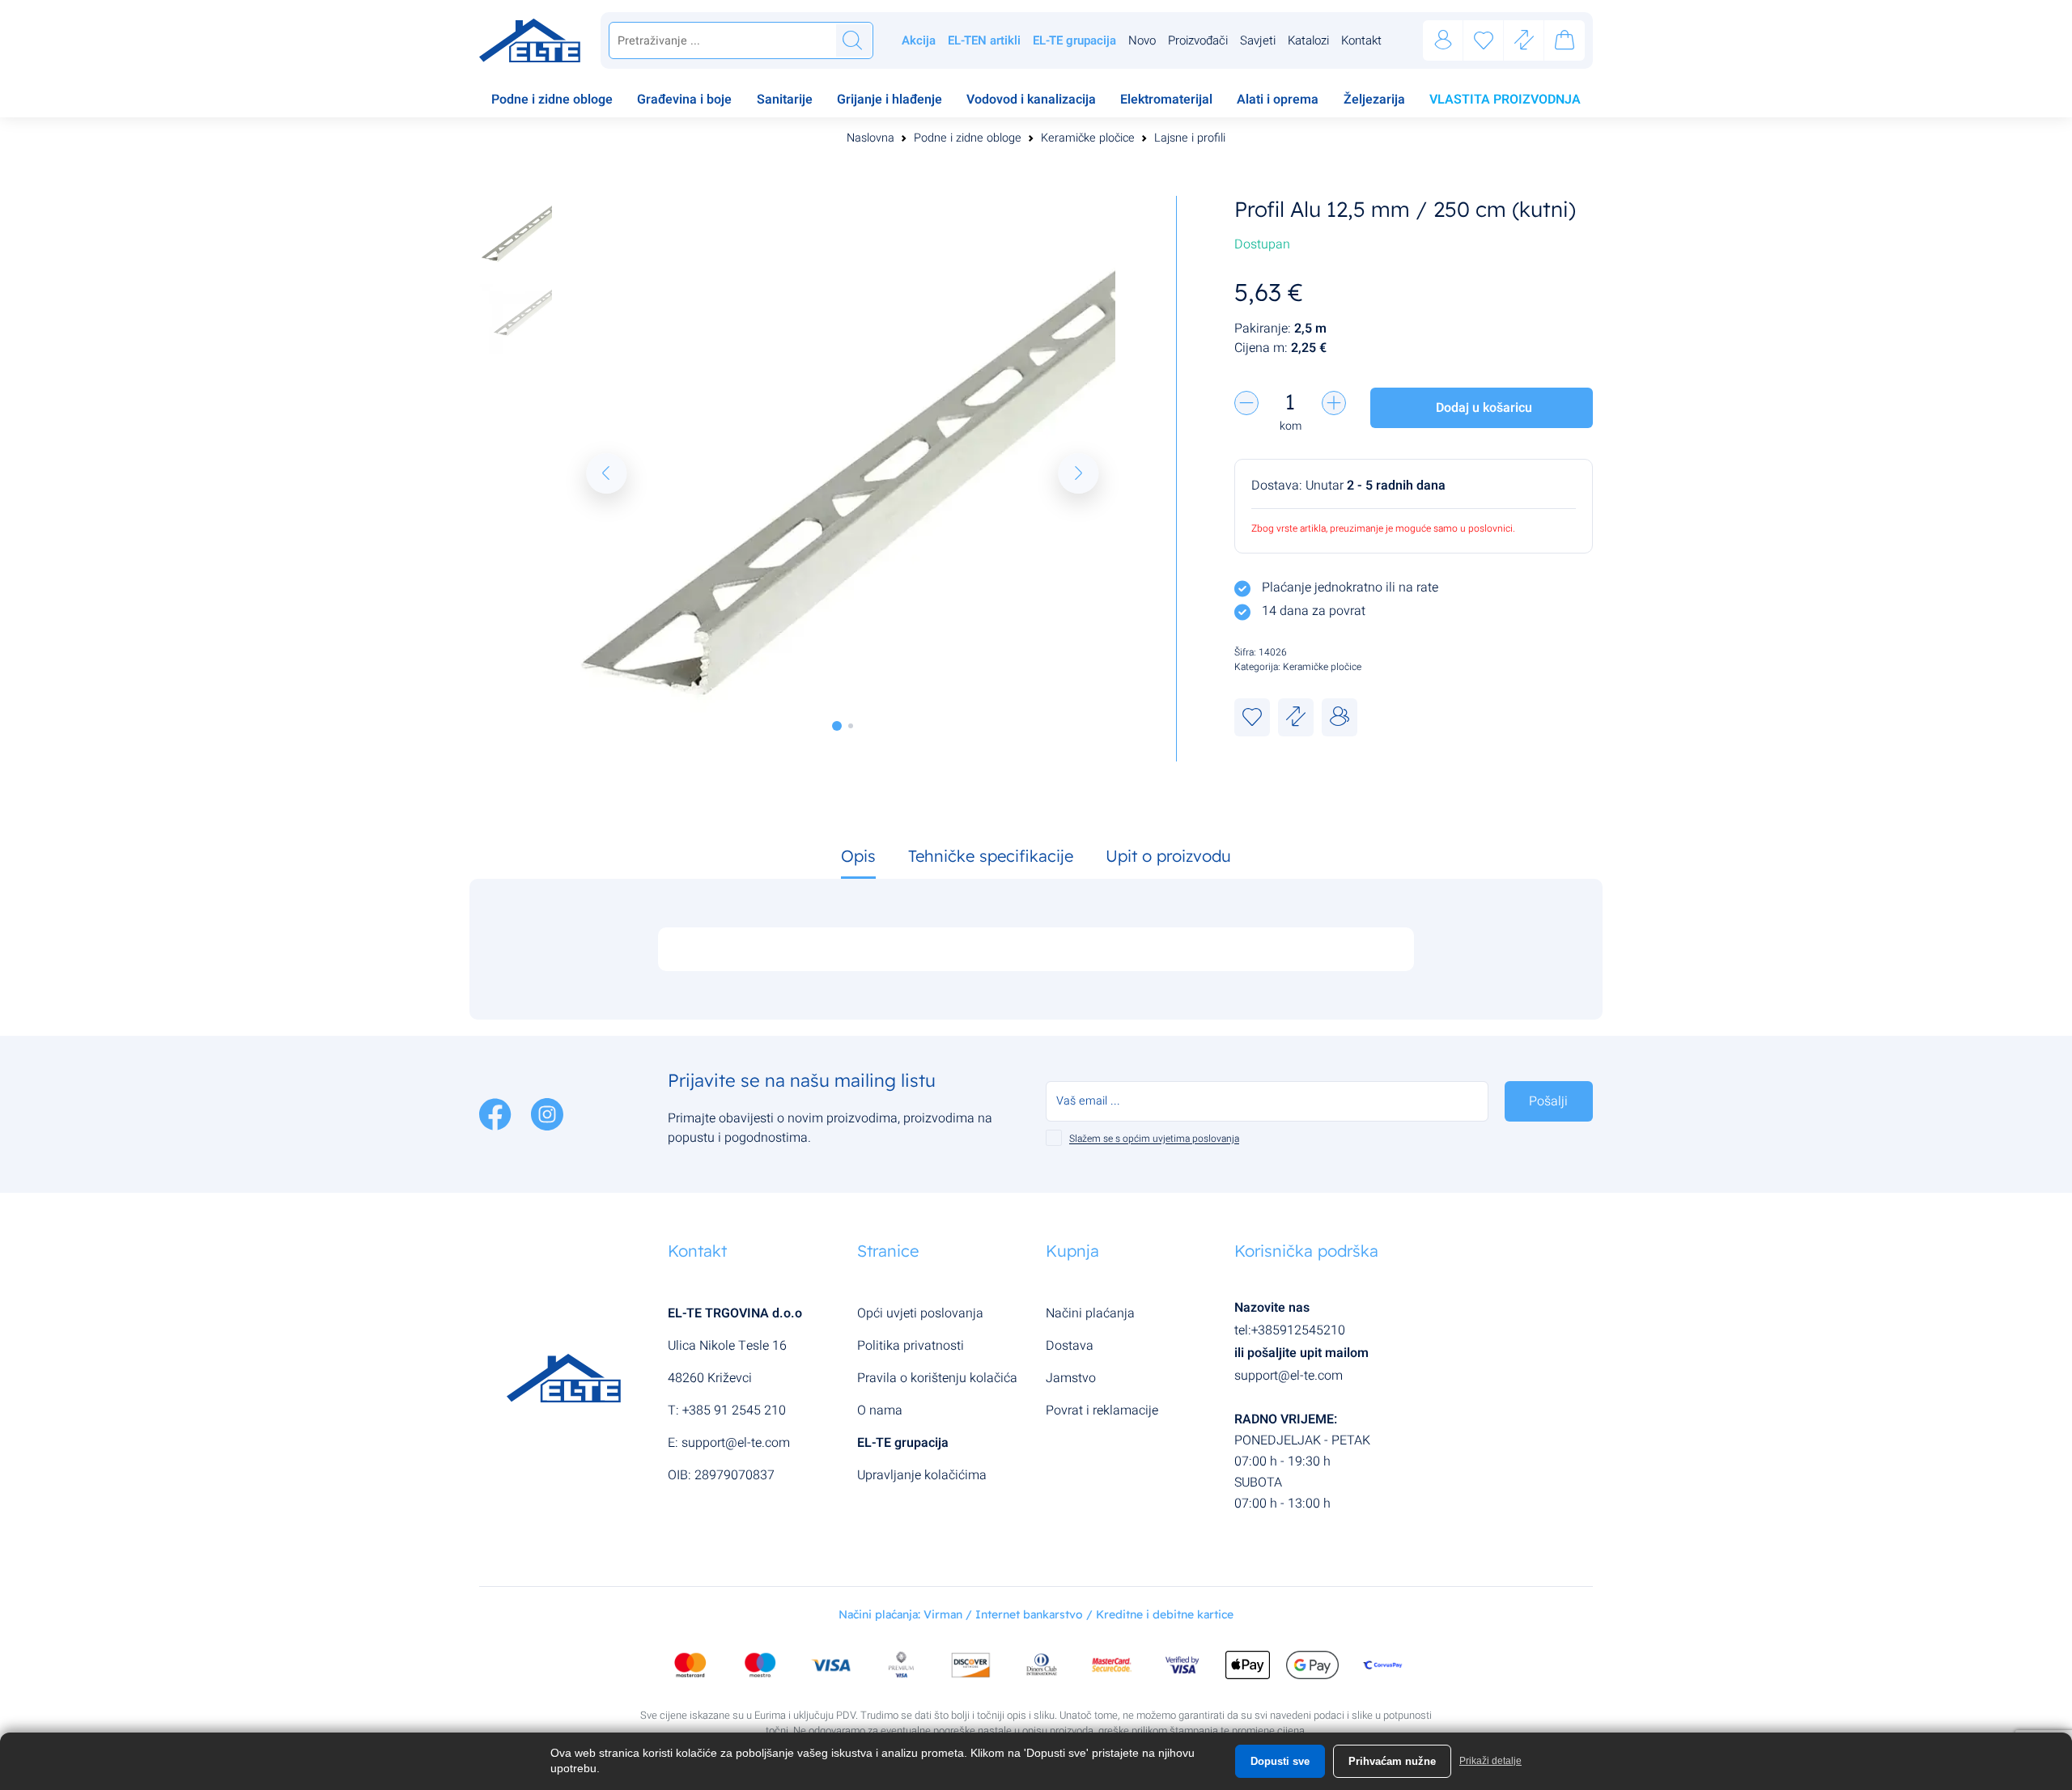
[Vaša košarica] (1565, 43)
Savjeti (1258, 40)
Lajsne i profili (1190, 138)
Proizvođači (1198, 40)
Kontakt (1361, 40)
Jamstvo (1071, 1378)
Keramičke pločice (1088, 138)
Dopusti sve (1280, 1761)
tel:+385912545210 (1290, 1330)
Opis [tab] (858, 856)
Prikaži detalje (1490, 1761)
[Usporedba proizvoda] (1296, 717)
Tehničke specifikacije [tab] (991, 856)
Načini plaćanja (1090, 1313)
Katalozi (1308, 40)
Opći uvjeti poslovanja (920, 1313)
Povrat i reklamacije (1102, 1410)
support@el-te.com (736, 1443)
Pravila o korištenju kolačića (937, 1378)
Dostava (1070, 1346)
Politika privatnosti (911, 1346)
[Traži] (852, 40)
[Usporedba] (1524, 41)
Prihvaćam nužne (1392, 1761)
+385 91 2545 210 (734, 1410)
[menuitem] (552, 101)
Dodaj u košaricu (1484, 408)
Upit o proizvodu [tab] (1168, 856)
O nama (880, 1410)
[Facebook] (497, 1113)
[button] (606, 473)
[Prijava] (1443, 41)
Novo (1142, 40)
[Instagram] (547, 1113)
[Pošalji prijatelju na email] (1340, 717)
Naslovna (870, 138)
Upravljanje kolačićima (922, 1475)
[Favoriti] (1484, 41)
